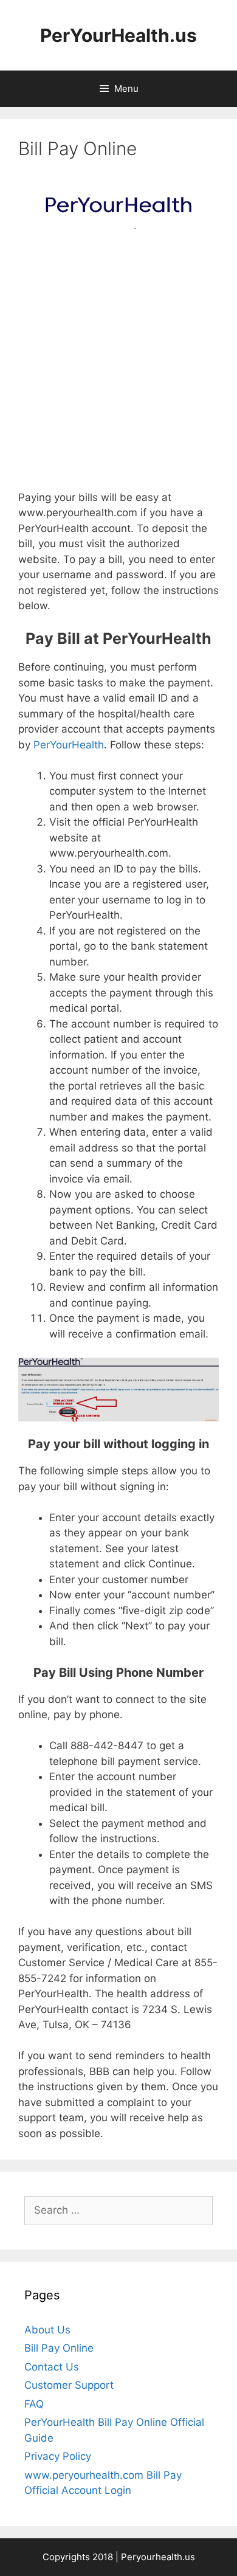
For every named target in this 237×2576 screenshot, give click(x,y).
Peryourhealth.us (158, 2557)
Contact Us (52, 2367)
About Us (47, 2330)
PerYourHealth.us (118, 35)
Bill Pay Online (59, 2348)
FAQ (34, 2404)
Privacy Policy (58, 2456)
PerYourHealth (69, 745)
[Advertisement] (118, 367)
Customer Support (69, 2385)
